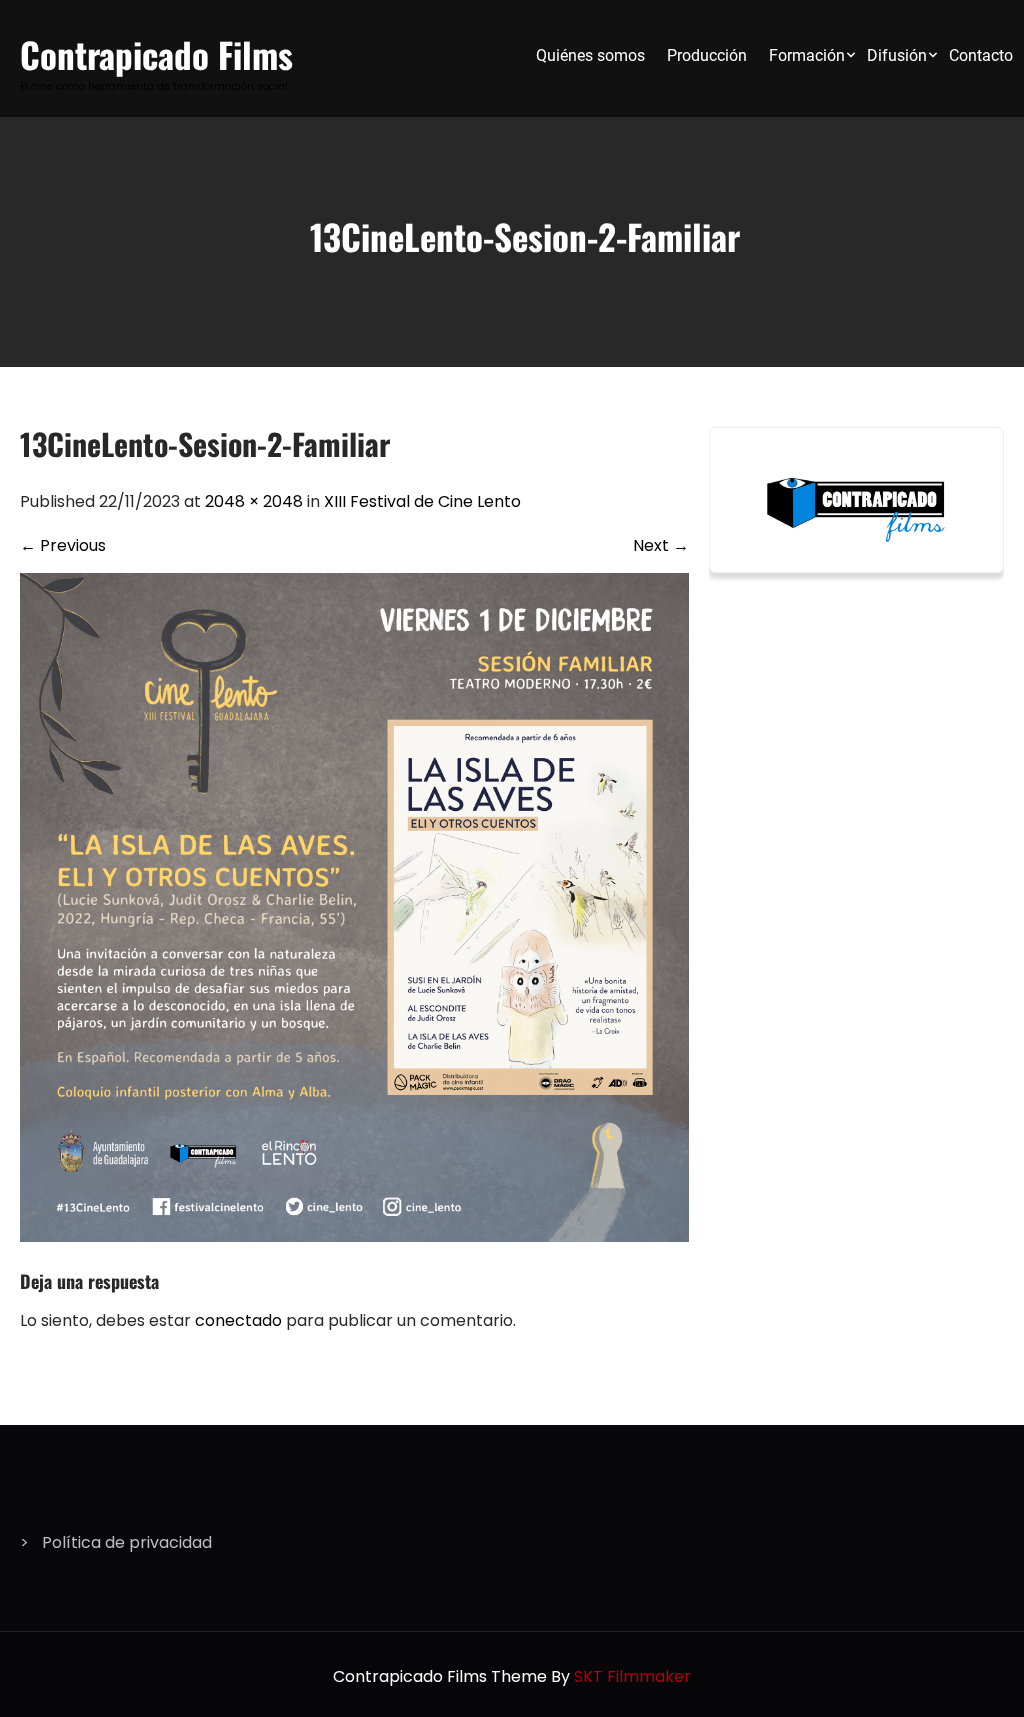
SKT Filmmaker (632, 1676)
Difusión (897, 55)
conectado (238, 1320)
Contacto (981, 55)
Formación (807, 55)
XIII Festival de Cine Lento (422, 501)
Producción (707, 55)
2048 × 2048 (254, 501)
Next (661, 545)
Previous (63, 545)
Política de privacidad (127, 1542)
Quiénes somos (590, 55)
